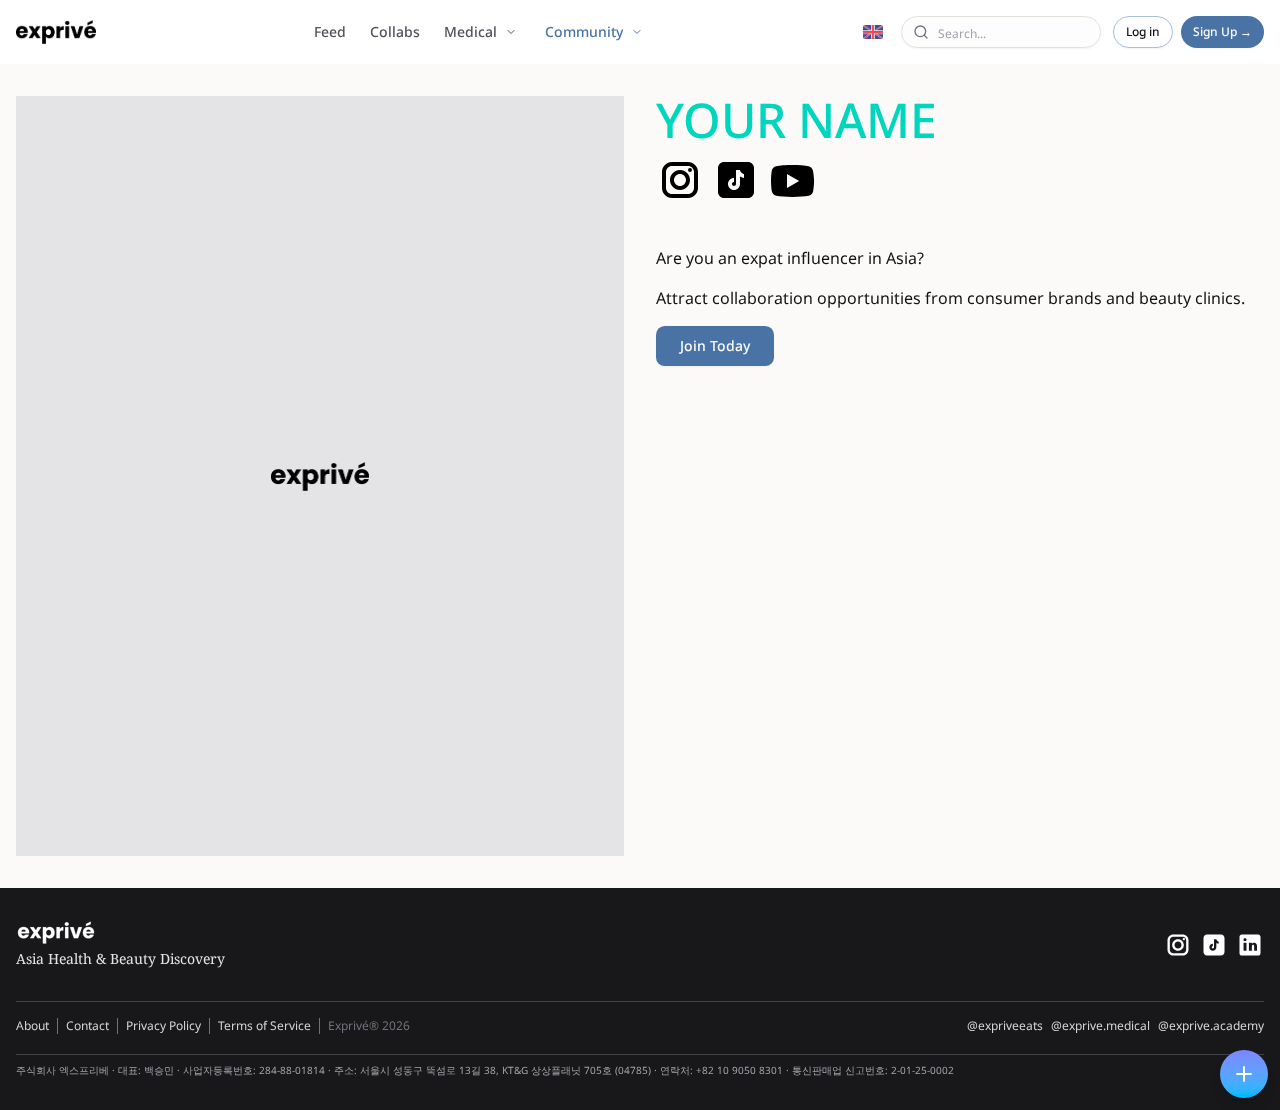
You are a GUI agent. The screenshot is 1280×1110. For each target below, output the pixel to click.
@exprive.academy (1211, 1026)
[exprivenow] (1178, 945)
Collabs (395, 31)
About (32, 1025)
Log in (1143, 31)
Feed (330, 31)
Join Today (715, 345)
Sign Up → (1222, 31)
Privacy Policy (163, 1025)
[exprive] (1214, 945)
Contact (87, 1025)
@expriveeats (1005, 1026)
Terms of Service (264, 1025)
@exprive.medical (1100, 1026)
